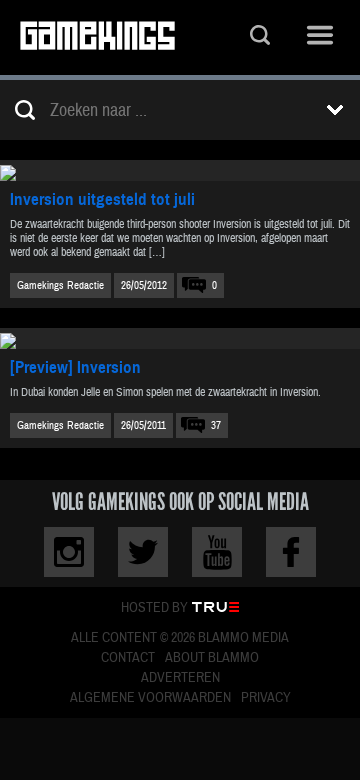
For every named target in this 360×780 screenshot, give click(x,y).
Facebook (291, 552)
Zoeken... (260, 37)
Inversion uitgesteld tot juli (102, 199)
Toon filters (335, 110)
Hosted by (154, 608)
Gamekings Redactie (60, 285)
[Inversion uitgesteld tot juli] (180, 170)
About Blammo (212, 658)
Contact (128, 658)
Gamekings (97, 37)
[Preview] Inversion (75, 367)
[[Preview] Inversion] (180, 338)
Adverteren (180, 678)
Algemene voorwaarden (150, 698)
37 (216, 425)
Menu (320, 37)
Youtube (217, 552)
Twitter (143, 552)
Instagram (69, 552)
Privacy (266, 698)
